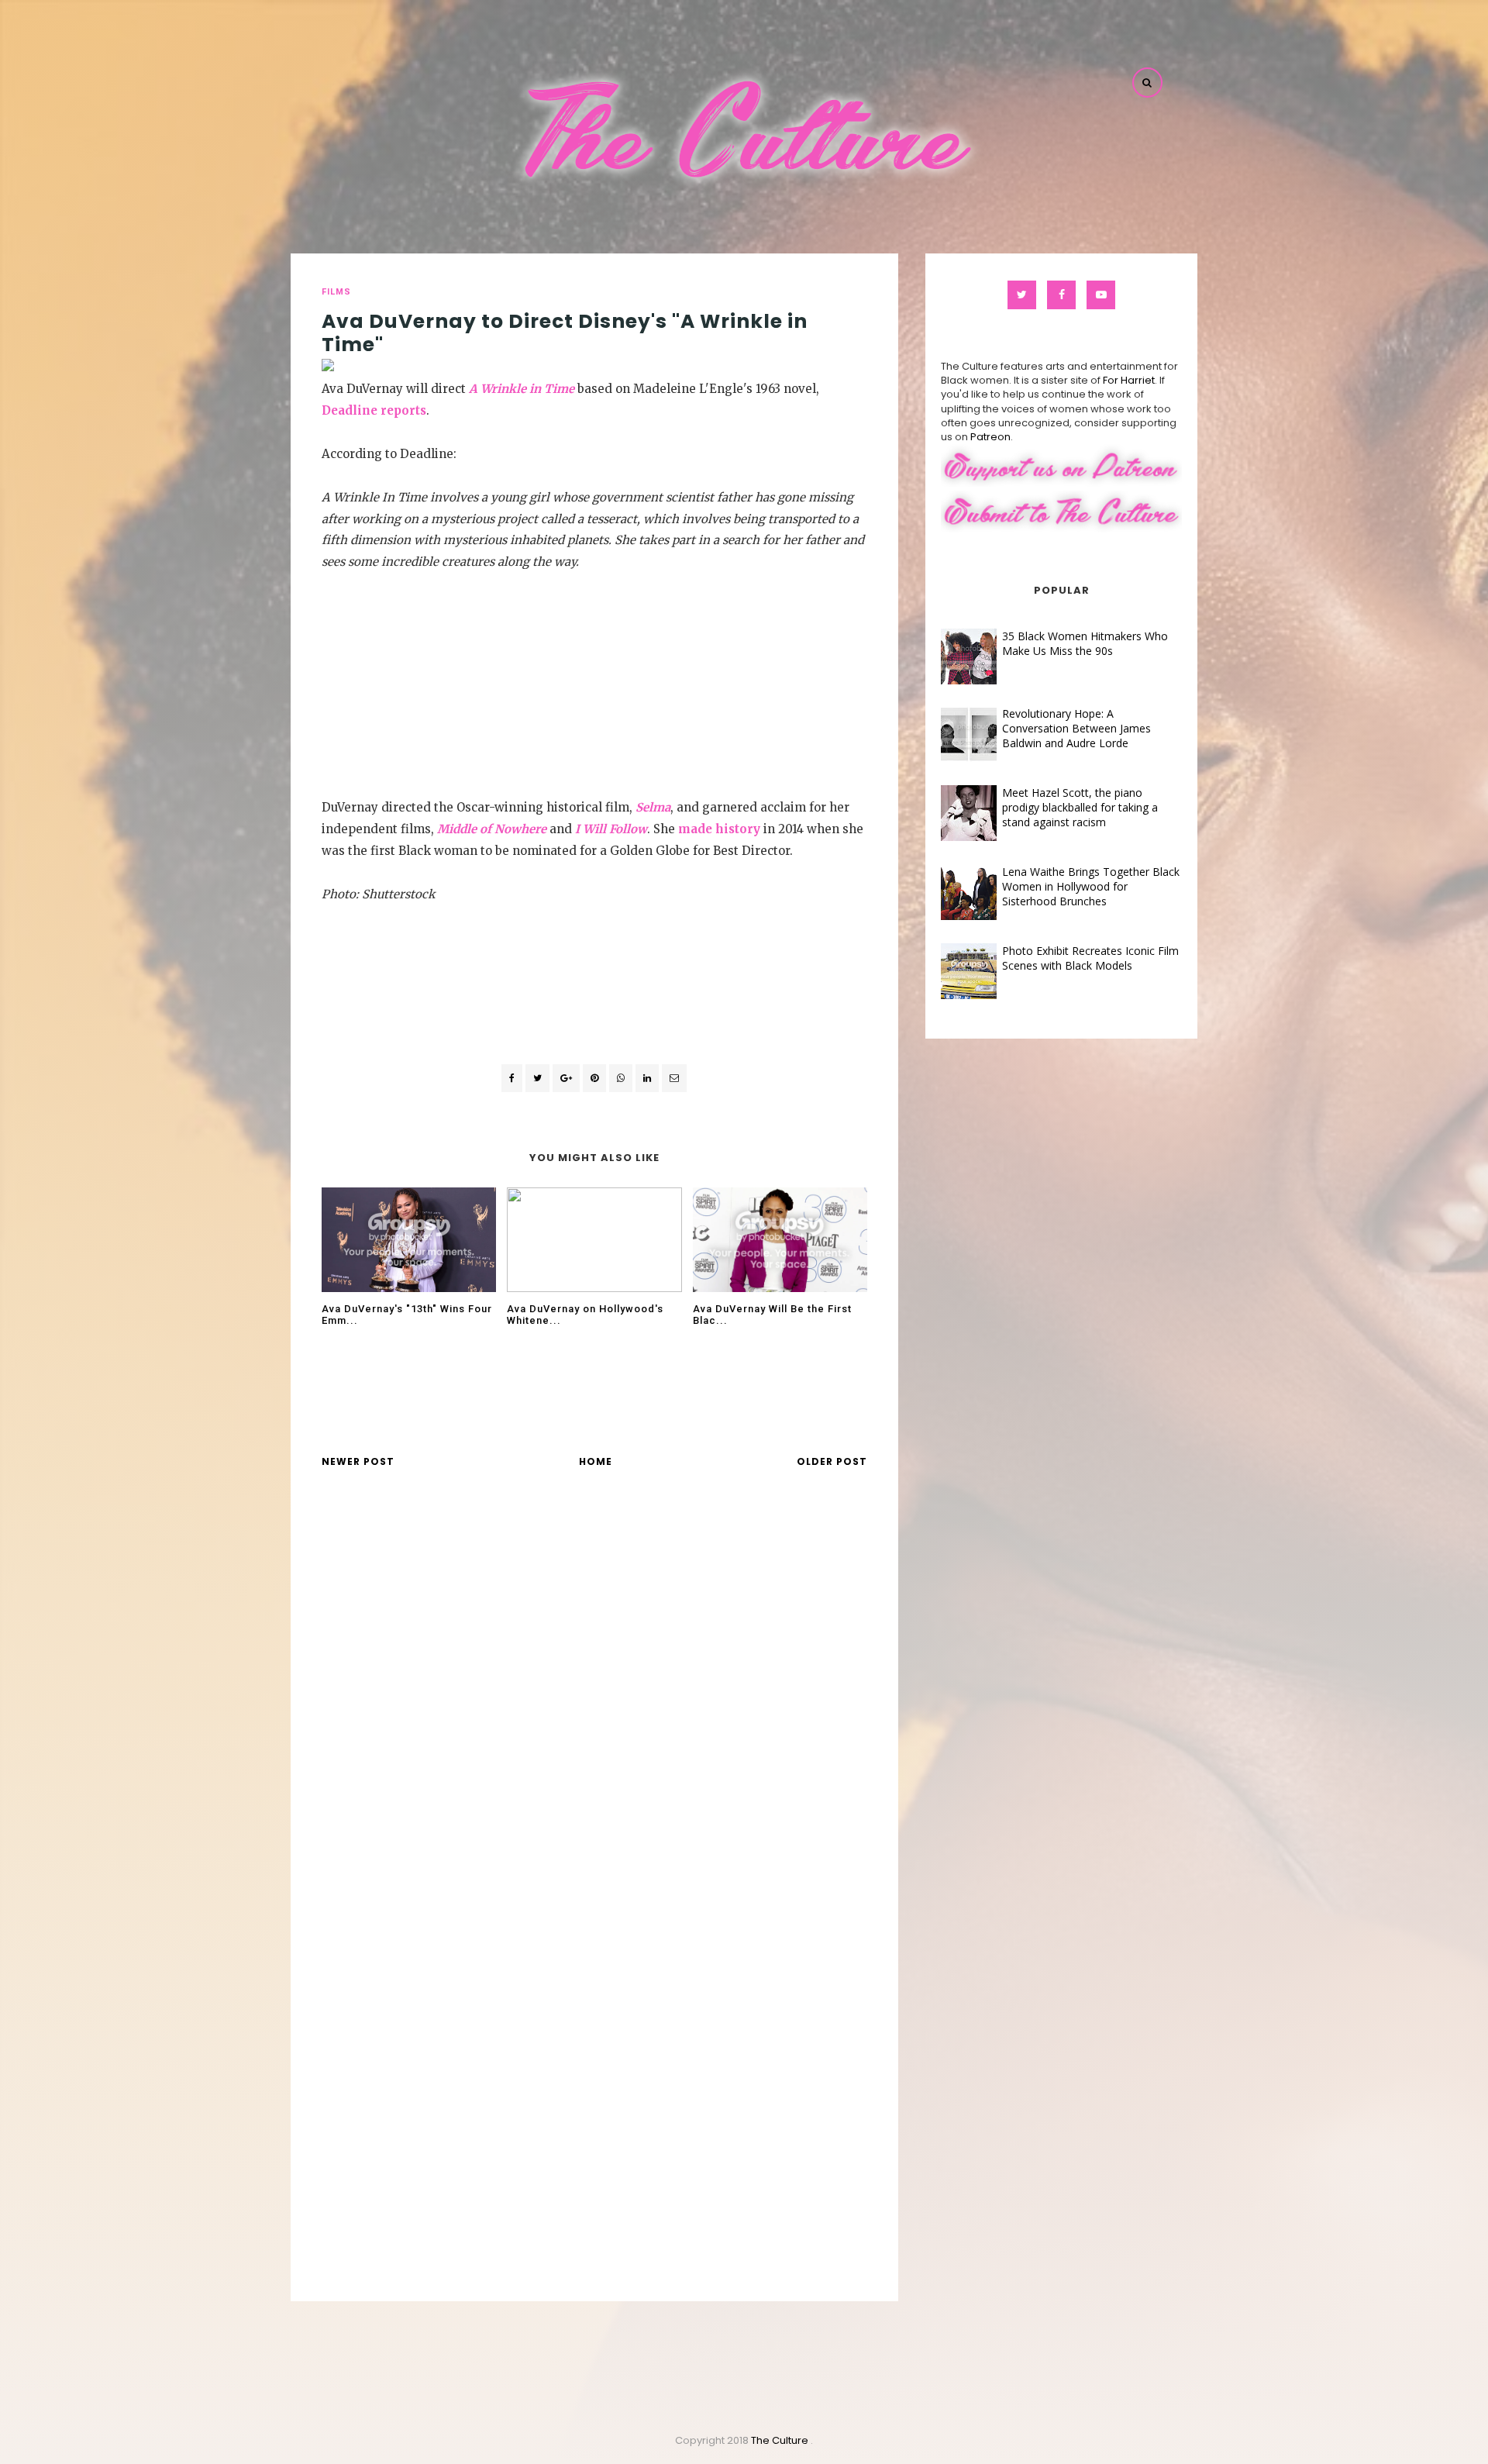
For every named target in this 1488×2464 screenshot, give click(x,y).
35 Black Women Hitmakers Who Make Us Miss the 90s (1085, 643)
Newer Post (358, 1461)
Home (596, 1461)
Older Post (832, 1461)
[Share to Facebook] (512, 1078)
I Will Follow (611, 829)
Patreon (990, 437)
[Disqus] (594, 1703)
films (336, 292)
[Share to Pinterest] (674, 1078)
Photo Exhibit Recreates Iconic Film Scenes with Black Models (1090, 958)
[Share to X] (537, 1078)
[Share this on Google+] (566, 1078)
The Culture (781, 2440)
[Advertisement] (594, 681)
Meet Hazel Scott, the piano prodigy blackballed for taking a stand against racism (1080, 807)
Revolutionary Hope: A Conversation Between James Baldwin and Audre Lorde (1076, 728)
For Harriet (1129, 380)
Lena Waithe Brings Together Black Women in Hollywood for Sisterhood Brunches (1091, 886)
